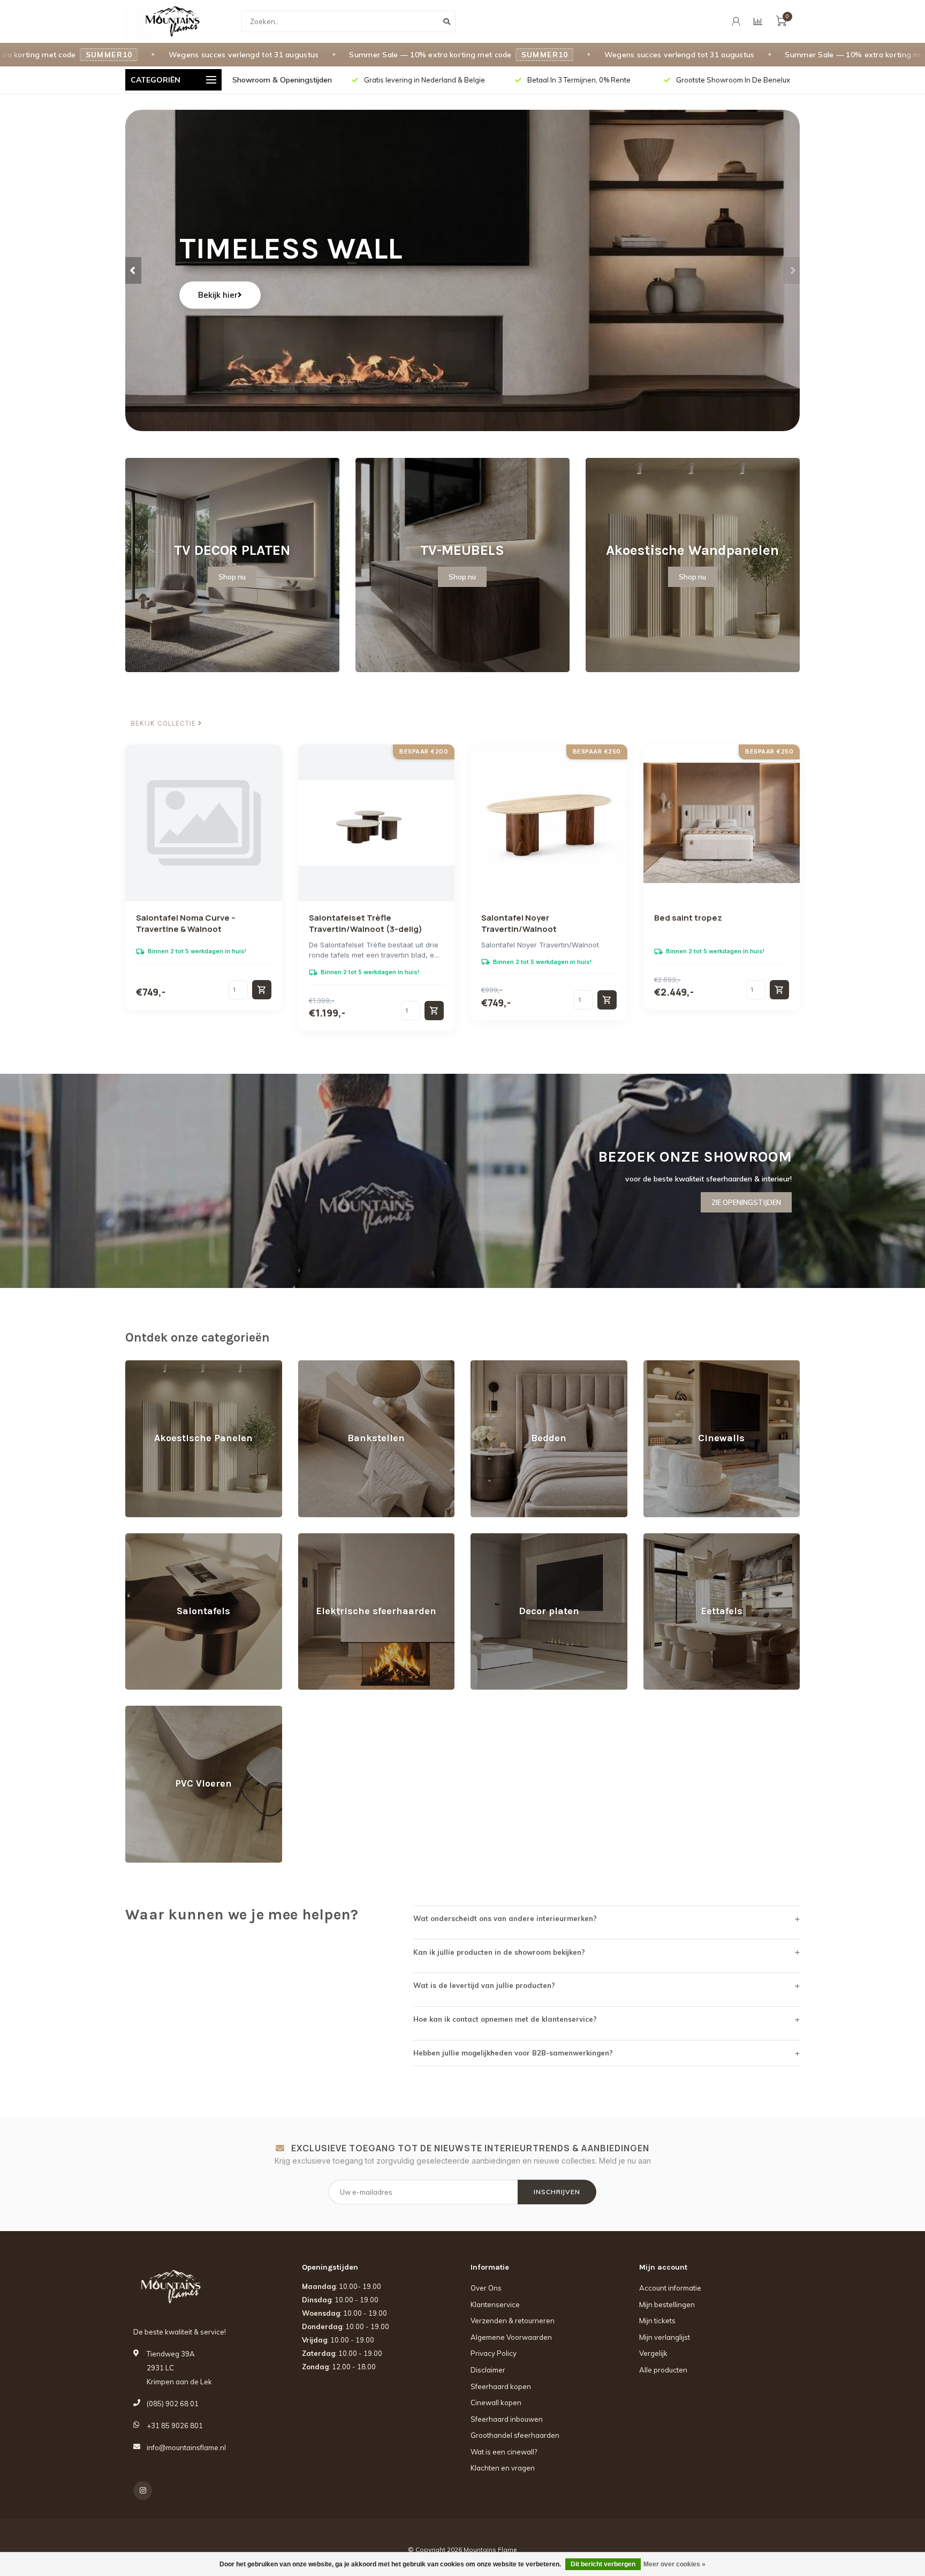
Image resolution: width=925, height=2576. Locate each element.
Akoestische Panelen (161, 1365)
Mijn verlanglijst (665, 2337)
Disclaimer (488, 2370)
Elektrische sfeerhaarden (340, 1538)
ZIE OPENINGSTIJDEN (746, 1202)
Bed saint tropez (688, 918)
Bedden (484, 1365)
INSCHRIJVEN (557, 2192)
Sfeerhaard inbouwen (507, 2419)
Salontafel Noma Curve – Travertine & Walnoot (186, 923)
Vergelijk (653, 2353)
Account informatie (670, 2288)
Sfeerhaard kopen (501, 2386)
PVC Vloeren (146, 1711)
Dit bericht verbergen (603, 2564)
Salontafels (144, 1538)
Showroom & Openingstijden (282, 80)
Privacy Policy (494, 2353)
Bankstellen (318, 1365)
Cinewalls (659, 1365)
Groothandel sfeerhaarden (515, 2435)
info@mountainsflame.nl (186, 2447)
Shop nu (232, 577)
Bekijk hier (218, 295)
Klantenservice (495, 2304)
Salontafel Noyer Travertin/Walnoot (519, 923)
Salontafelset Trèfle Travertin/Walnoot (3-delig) (366, 923)
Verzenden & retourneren (513, 2321)
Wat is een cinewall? (504, 2452)
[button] (133, 270)
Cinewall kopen (496, 2402)
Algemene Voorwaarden (511, 2337)
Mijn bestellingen (667, 2304)
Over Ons (486, 2288)
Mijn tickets (657, 2321)
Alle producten (663, 2370)
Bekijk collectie (164, 724)
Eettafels (658, 1538)
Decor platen (492, 1538)
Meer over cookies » (674, 2564)
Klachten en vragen (503, 2468)
